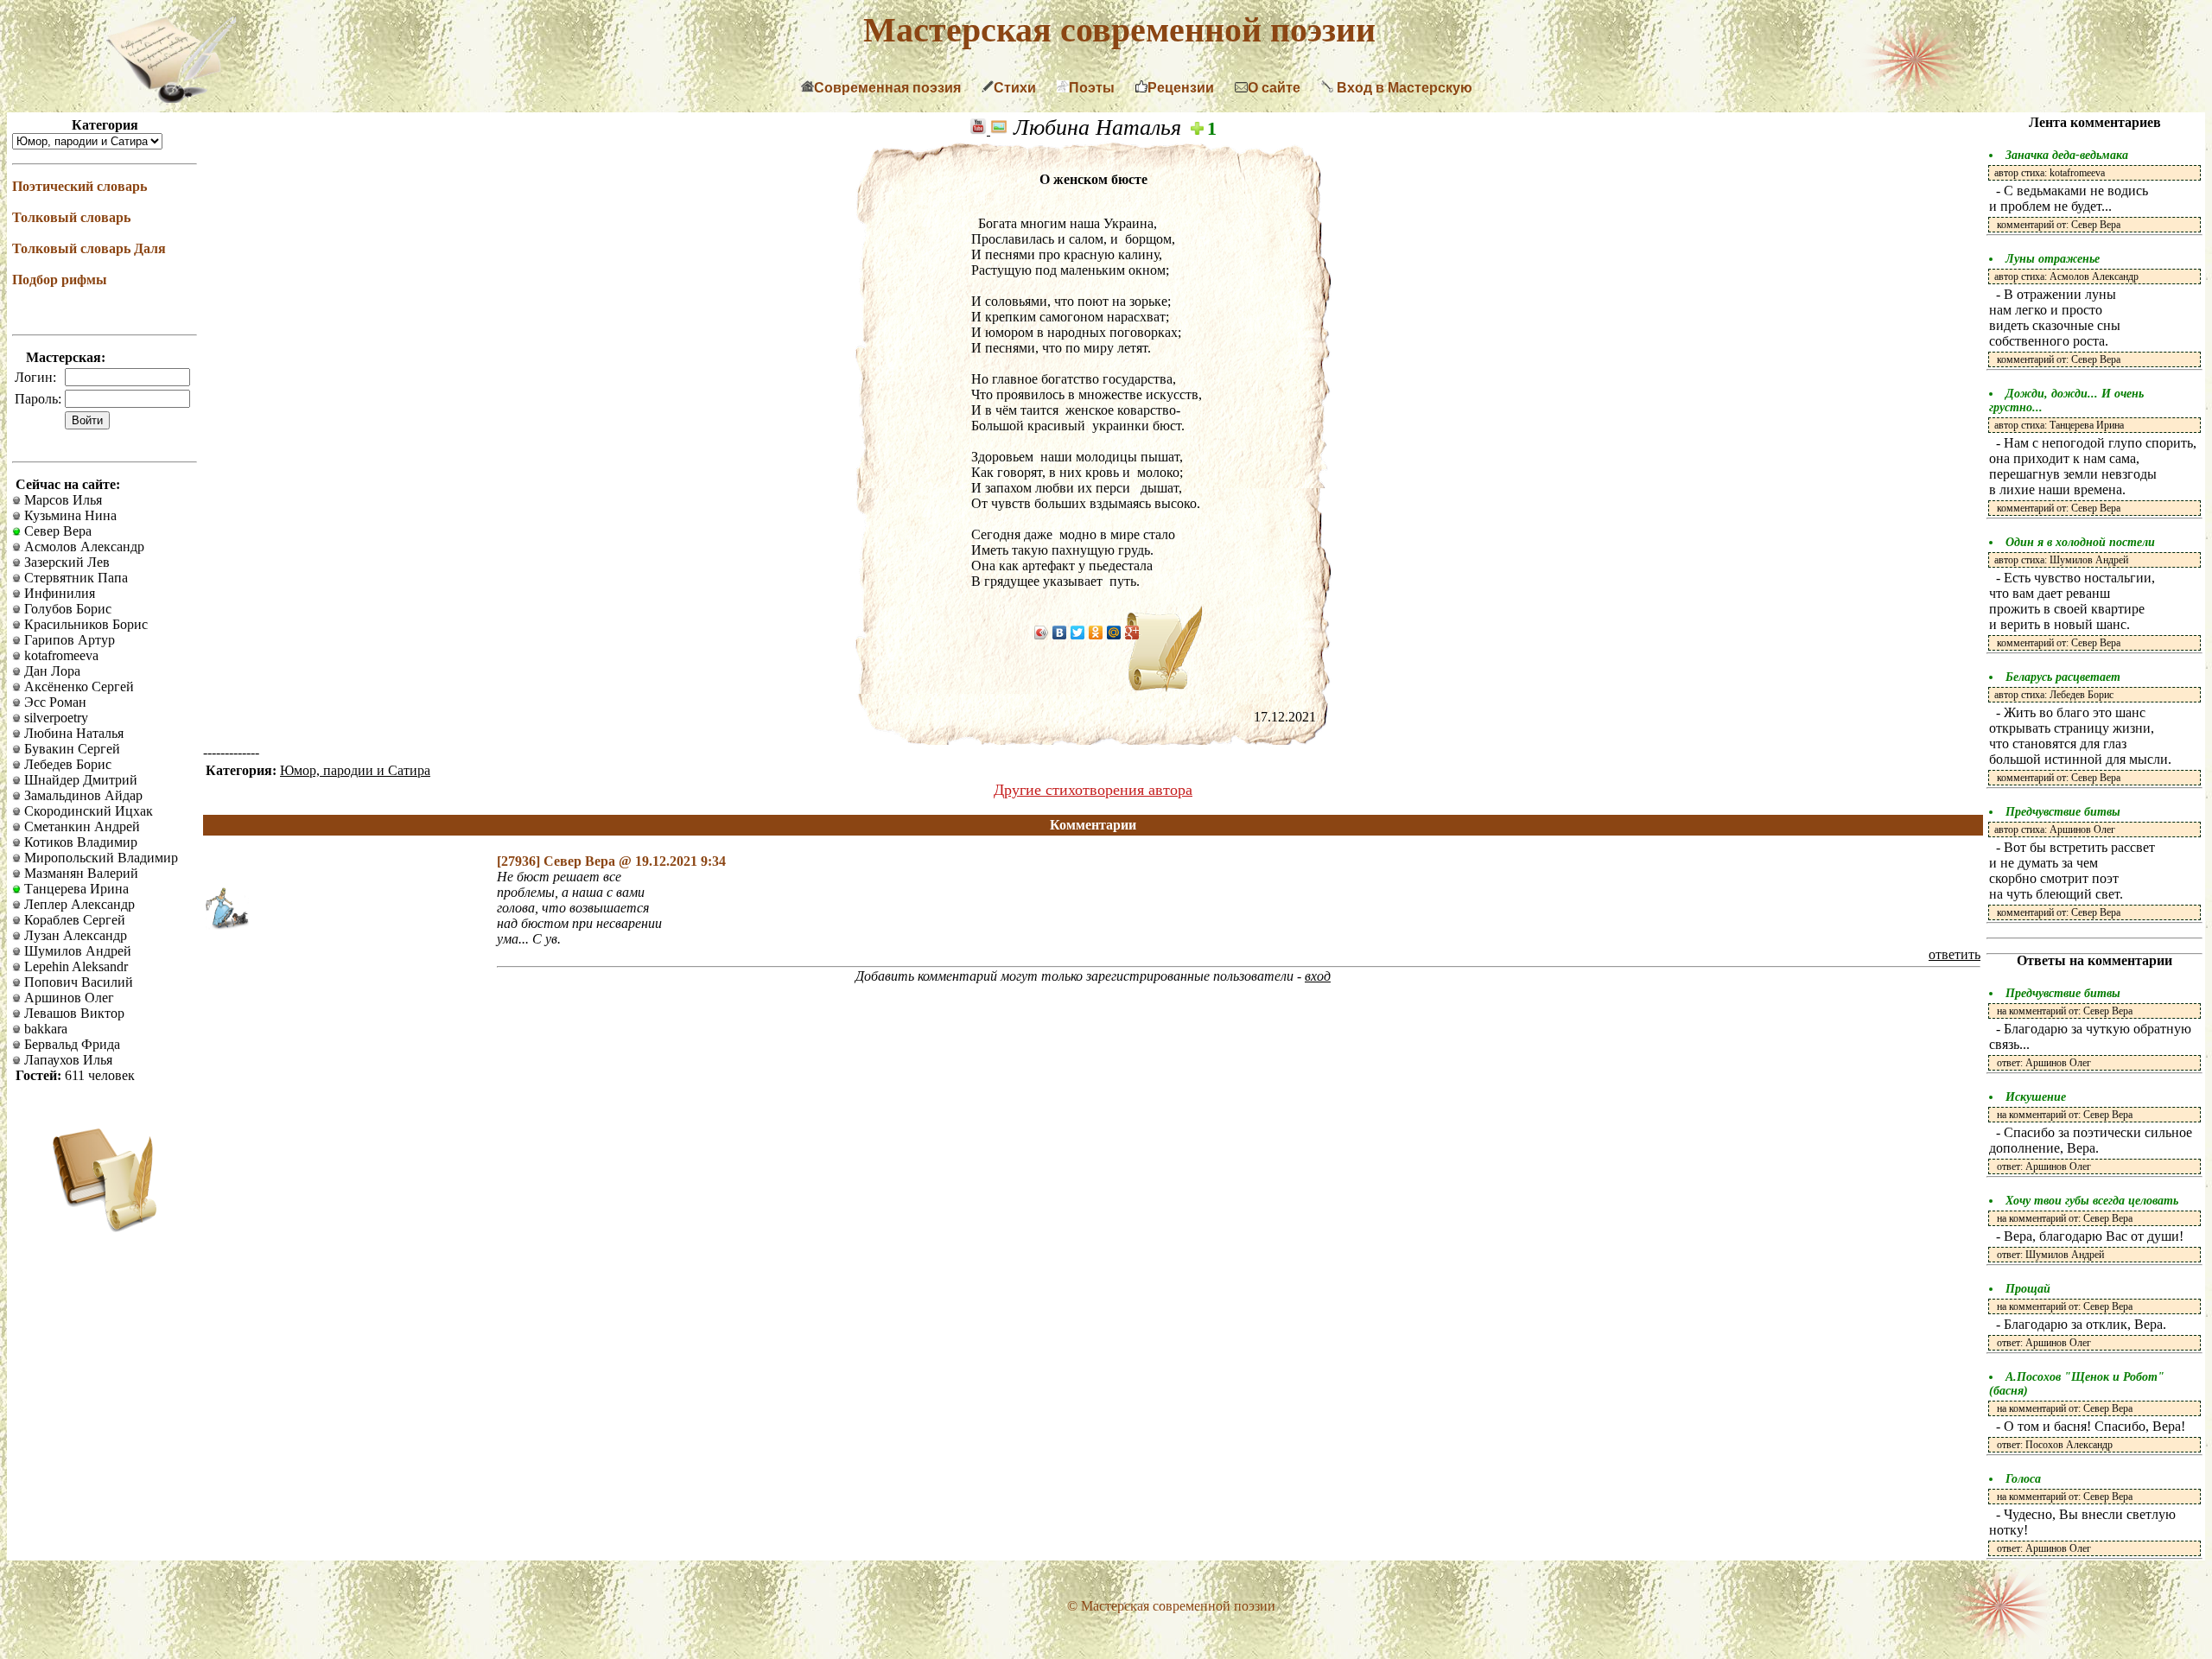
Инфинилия (58, 593)
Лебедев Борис (66, 764)
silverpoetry (54, 718)
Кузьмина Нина (69, 515)
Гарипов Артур (68, 640)
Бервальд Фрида (70, 1044)
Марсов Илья (61, 500)
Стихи (1015, 88)
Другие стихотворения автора (1093, 790)
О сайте (1274, 88)
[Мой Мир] (1114, 632)
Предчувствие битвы (2063, 812)
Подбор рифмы (60, 280)
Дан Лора (51, 671)
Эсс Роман (54, 702)
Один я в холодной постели (2080, 542)
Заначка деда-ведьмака (2067, 155)
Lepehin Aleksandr (74, 966)
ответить (1955, 954)
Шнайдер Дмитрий (79, 780)
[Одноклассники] (1096, 632)
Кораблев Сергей (73, 920)
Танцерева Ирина (75, 889)
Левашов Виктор (73, 1013)
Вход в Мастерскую (1403, 88)
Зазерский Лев (65, 562)
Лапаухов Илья (67, 1060)
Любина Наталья (72, 733)
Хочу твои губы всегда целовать (2092, 1201)
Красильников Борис (84, 624)
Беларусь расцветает (2063, 677)
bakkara (44, 1029)
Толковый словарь (71, 217)
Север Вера (56, 531)
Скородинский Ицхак (87, 811)
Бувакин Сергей (70, 749)
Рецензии (1181, 88)
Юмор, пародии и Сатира (355, 770)
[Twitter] (1078, 632)
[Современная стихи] (171, 98)
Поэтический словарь (79, 186)
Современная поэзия (887, 88)
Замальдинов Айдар (82, 795)
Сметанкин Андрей (80, 826)
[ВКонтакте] (1060, 632)
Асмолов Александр (83, 547)
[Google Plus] (1132, 632)
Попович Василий (77, 982)
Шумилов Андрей (76, 951)
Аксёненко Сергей (77, 686)
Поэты (1092, 88)
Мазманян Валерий (79, 873)
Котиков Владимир (79, 842)
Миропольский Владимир (99, 858)
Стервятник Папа (74, 578)
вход (1318, 976)
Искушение (2036, 1097)
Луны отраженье (2053, 259)
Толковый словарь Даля (89, 248)
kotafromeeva (60, 655)
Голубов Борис (66, 609)
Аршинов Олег (67, 998)
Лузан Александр (74, 935)
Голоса (2023, 1479)
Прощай (2028, 1289)
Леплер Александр (78, 904)
